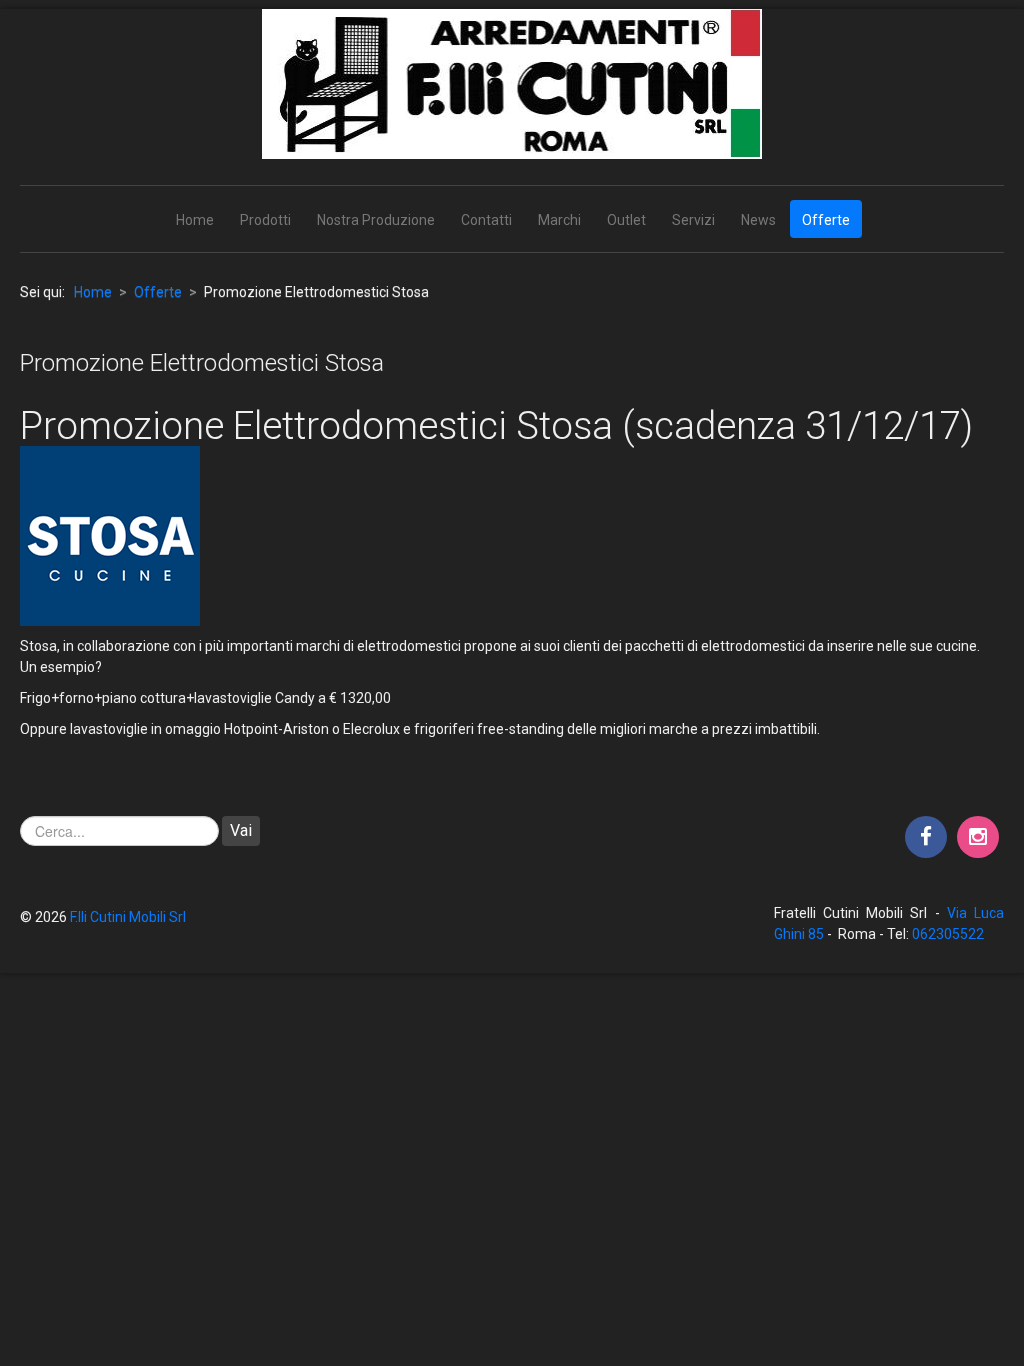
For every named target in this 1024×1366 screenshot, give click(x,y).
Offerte (826, 220)
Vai (241, 830)
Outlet (626, 220)
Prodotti (265, 220)
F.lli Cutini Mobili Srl (128, 917)
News (758, 220)
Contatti (486, 220)
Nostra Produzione (376, 220)
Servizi (693, 220)
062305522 (948, 934)
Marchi (559, 220)
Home (195, 220)
